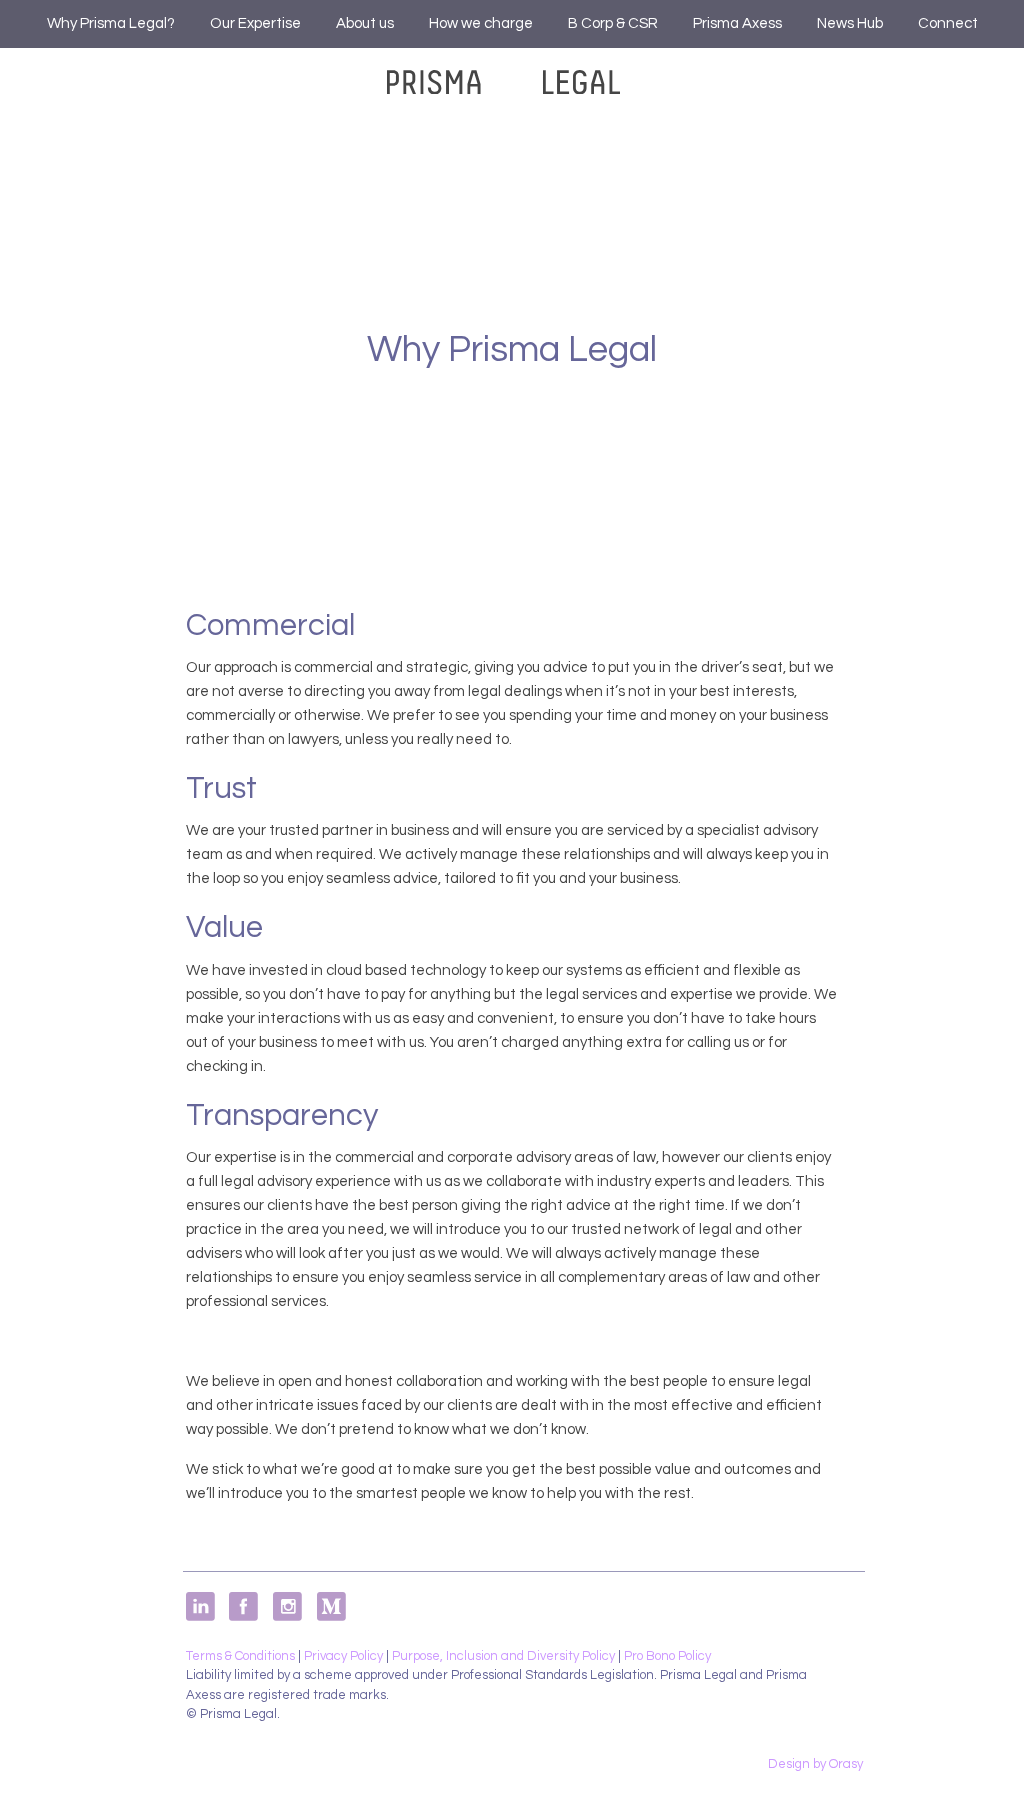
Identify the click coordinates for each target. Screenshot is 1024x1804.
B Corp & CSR (613, 23)
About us (365, 23)
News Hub (850, 23)
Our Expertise (255, 23)
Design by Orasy (815, 1764)
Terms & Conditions (240, 1656)
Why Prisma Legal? (111, 23)
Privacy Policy (343, 1656)
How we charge (481, 23)
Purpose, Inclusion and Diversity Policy (503, 1656)
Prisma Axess (737, 23)
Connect (948, 23)
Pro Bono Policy (667, 1656)
